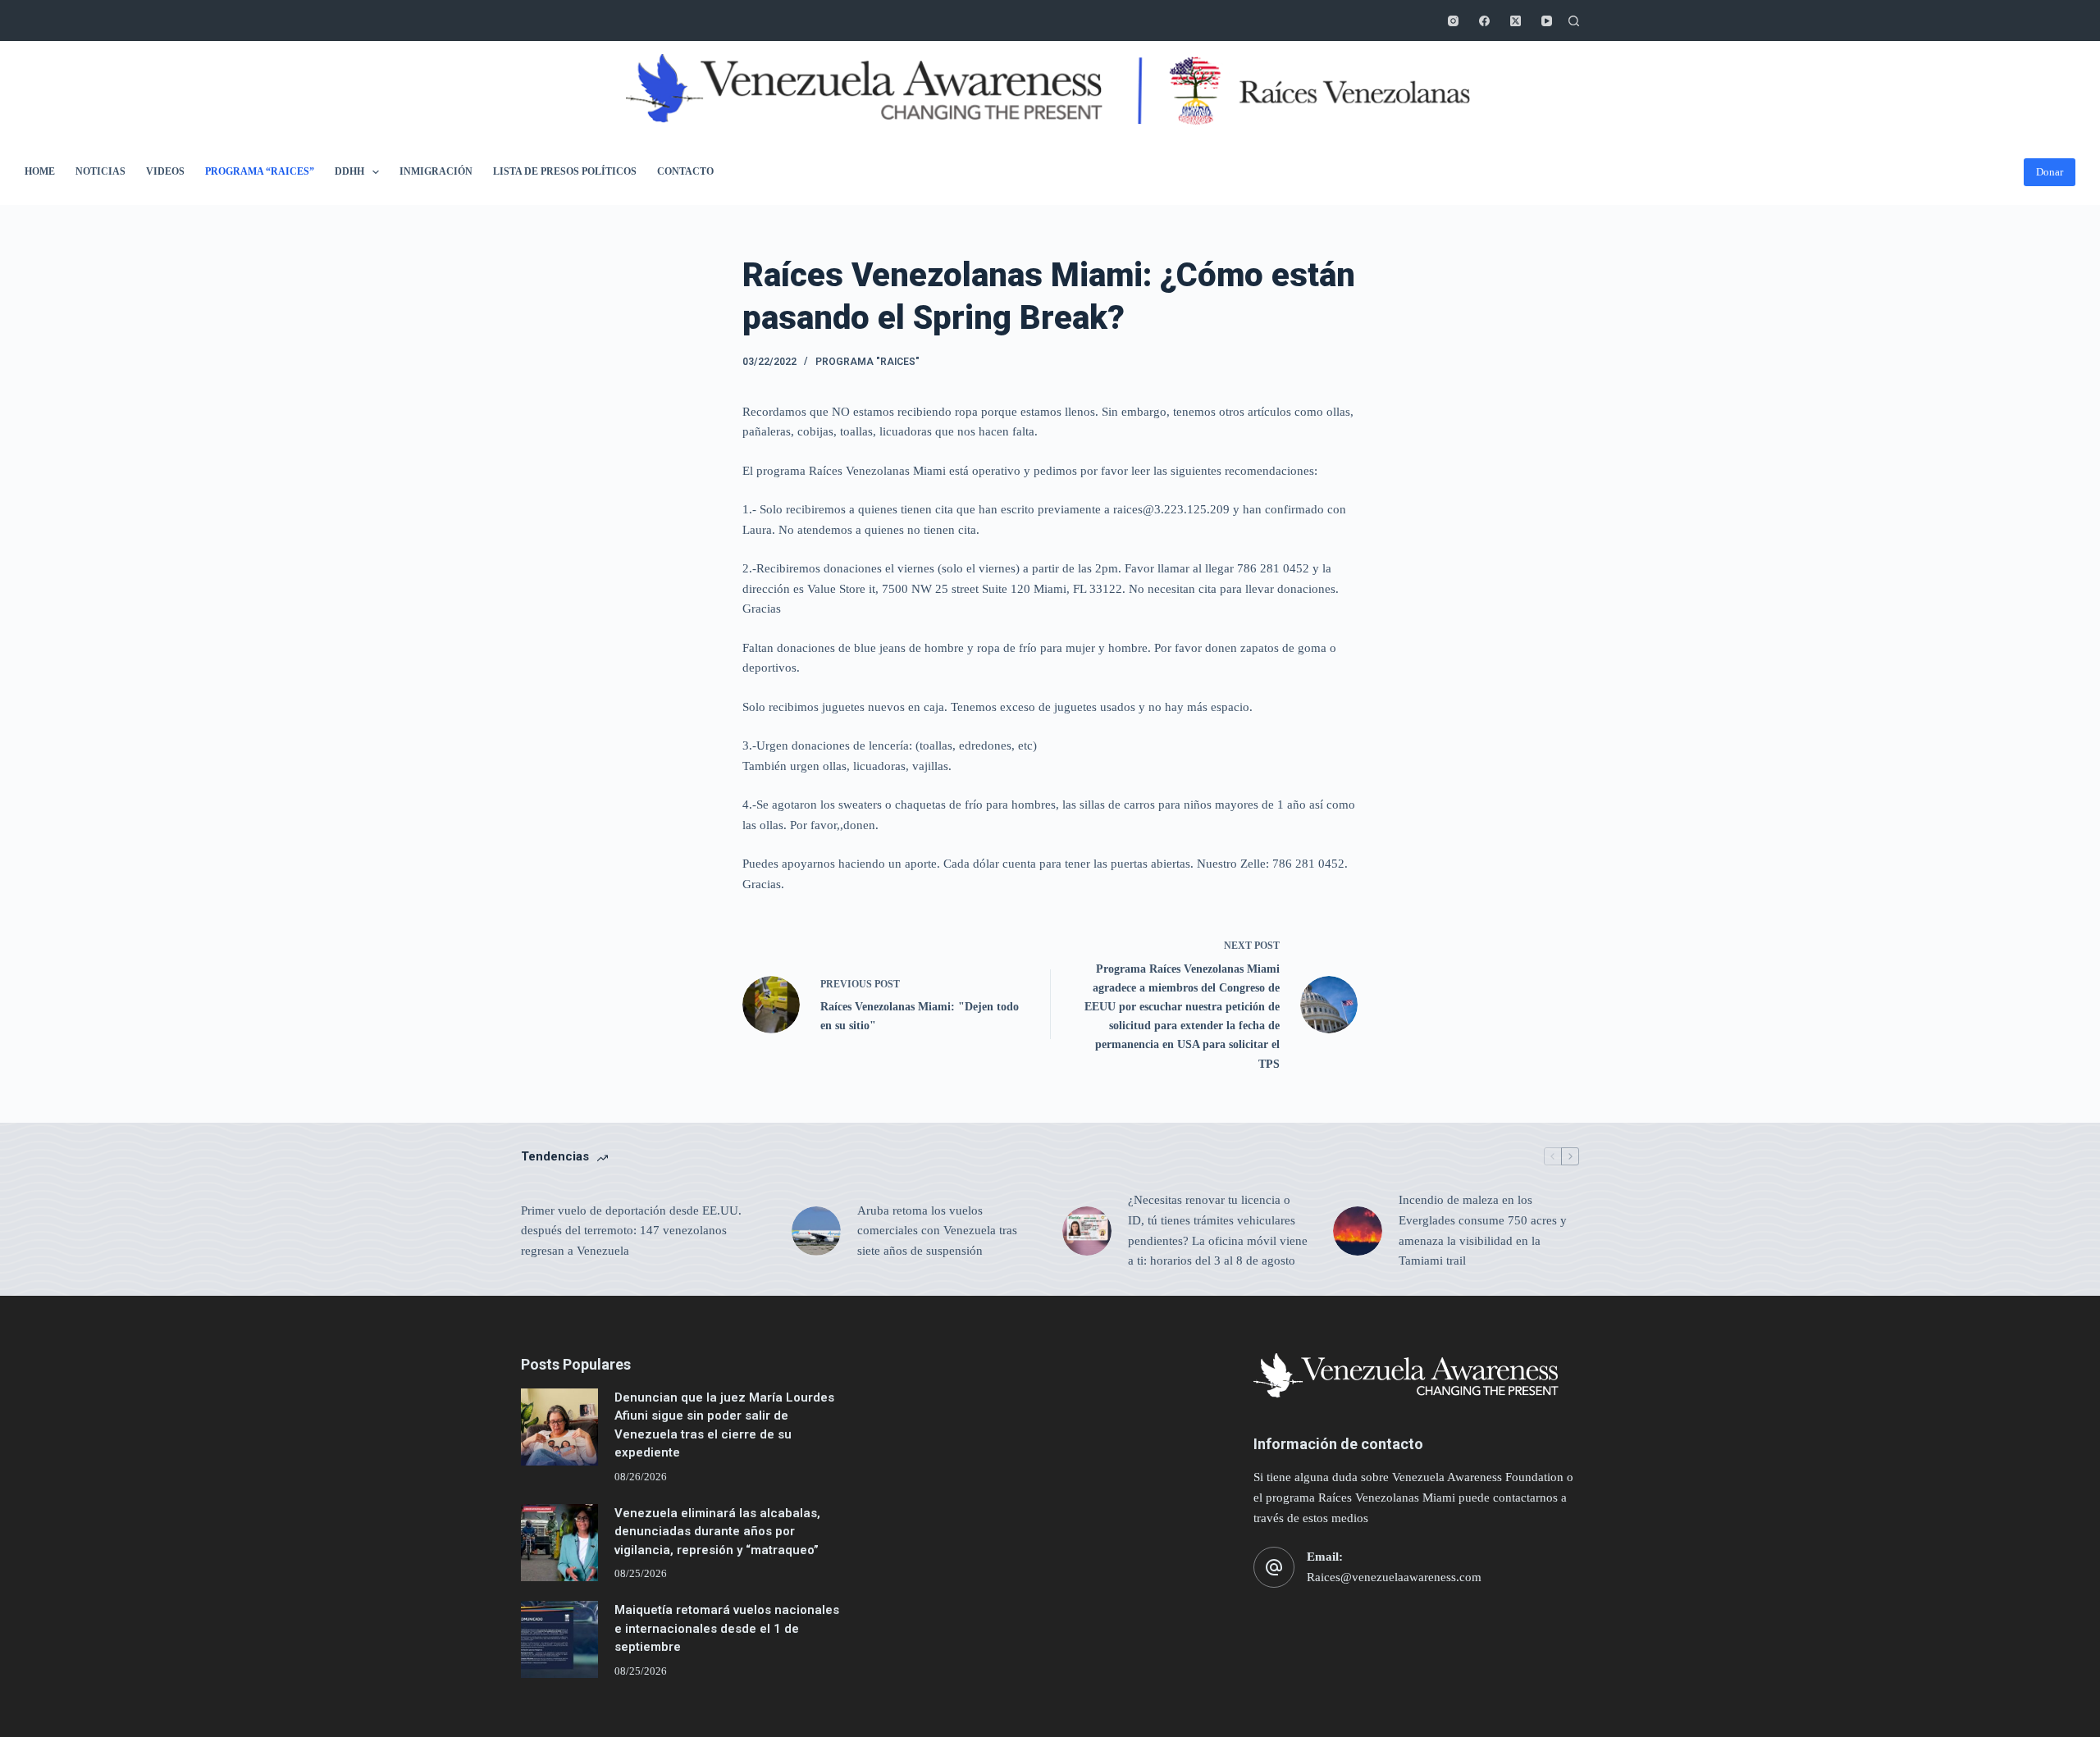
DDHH (349, 171)
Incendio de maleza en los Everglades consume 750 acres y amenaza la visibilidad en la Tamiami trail (1483, 1230)
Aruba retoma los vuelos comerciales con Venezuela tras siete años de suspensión (937, 1231)
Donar (2050, 172)
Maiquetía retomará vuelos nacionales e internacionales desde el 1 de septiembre (727, 1628)
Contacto (685, 171)
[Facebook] (1484, 21)
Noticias (100, 171)
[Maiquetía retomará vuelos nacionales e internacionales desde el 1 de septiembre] (559, 1639)
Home (40, 171)
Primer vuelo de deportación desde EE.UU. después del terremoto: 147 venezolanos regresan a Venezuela (631, 1231)
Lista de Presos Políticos (565, 171)
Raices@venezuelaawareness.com (1394, 1577)
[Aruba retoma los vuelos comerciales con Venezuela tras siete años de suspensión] (816, 1231)
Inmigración (436, 171)
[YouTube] (1547, 21)
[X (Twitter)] (1516, 21)
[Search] (1574, 21)
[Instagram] (1453, 21)
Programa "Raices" (867, 362)
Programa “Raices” (260, 171)
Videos (165, 171)
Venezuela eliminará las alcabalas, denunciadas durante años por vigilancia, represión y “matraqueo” (717, 1532)
